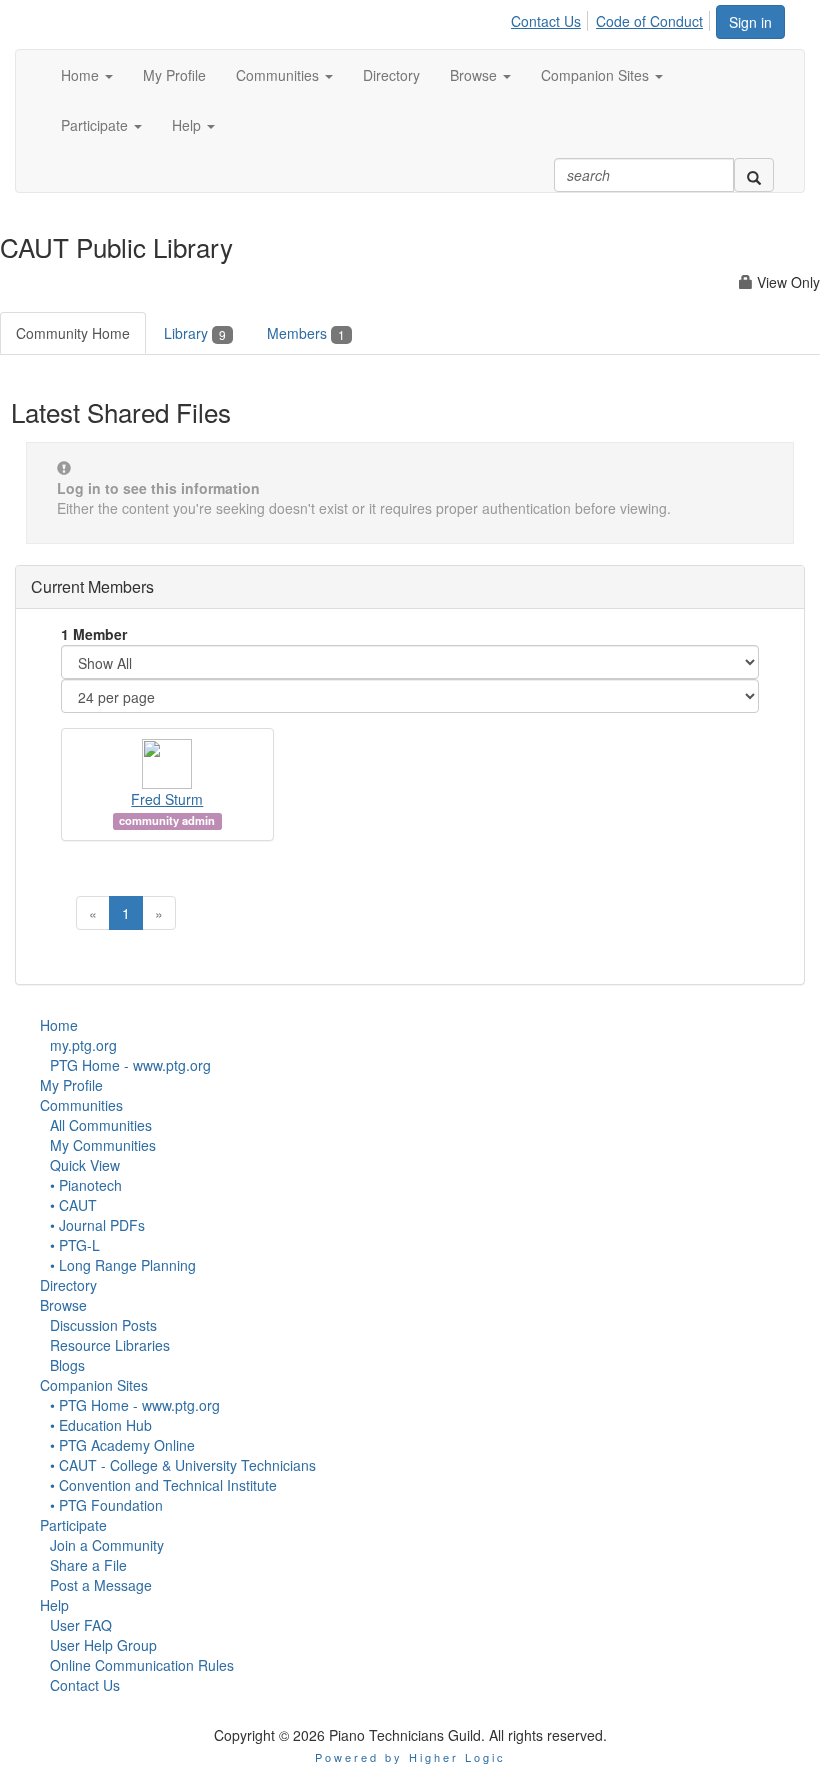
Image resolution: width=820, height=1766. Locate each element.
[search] (754, 175)
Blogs (67, 1365)
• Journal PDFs (97, 1225)
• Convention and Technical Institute (163, 1485)
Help (54, 1605)
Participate (73, 1525)
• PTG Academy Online (122, 1445)
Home (59, 1025)
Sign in (750, 22)
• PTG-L (75, 1245)
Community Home (73, 333)
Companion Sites (94, 1385)
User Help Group (103, 1645)
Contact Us (546, 21)
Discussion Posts (103, 1325)
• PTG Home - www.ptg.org (135, 1405)
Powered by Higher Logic (410, 1757)
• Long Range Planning (123, 1265)
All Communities (101, 1125)
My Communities (103, 1145)
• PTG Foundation (106, 1505)
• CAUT (73, 1205)
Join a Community (107, 1545)
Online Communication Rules (142, 1665)
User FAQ (81, 1625)
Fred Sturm (167, 799)
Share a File (88, 1565)
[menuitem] (551, 18)
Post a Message (101, 1585)
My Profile (71, 1085)
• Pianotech (86, 1185)
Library (195, 333)
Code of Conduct (649, 21)
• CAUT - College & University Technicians (183, 1465)
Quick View (85, 1165)
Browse (63, 1305)
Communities (81, 1105)
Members (306, 333)
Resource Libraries (110, 1345)
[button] (87, 75)
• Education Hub (101, 1425)
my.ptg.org (83, 1045)
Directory (68, 1285)
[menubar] (612, 18)
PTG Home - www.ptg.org (130, 1065)
